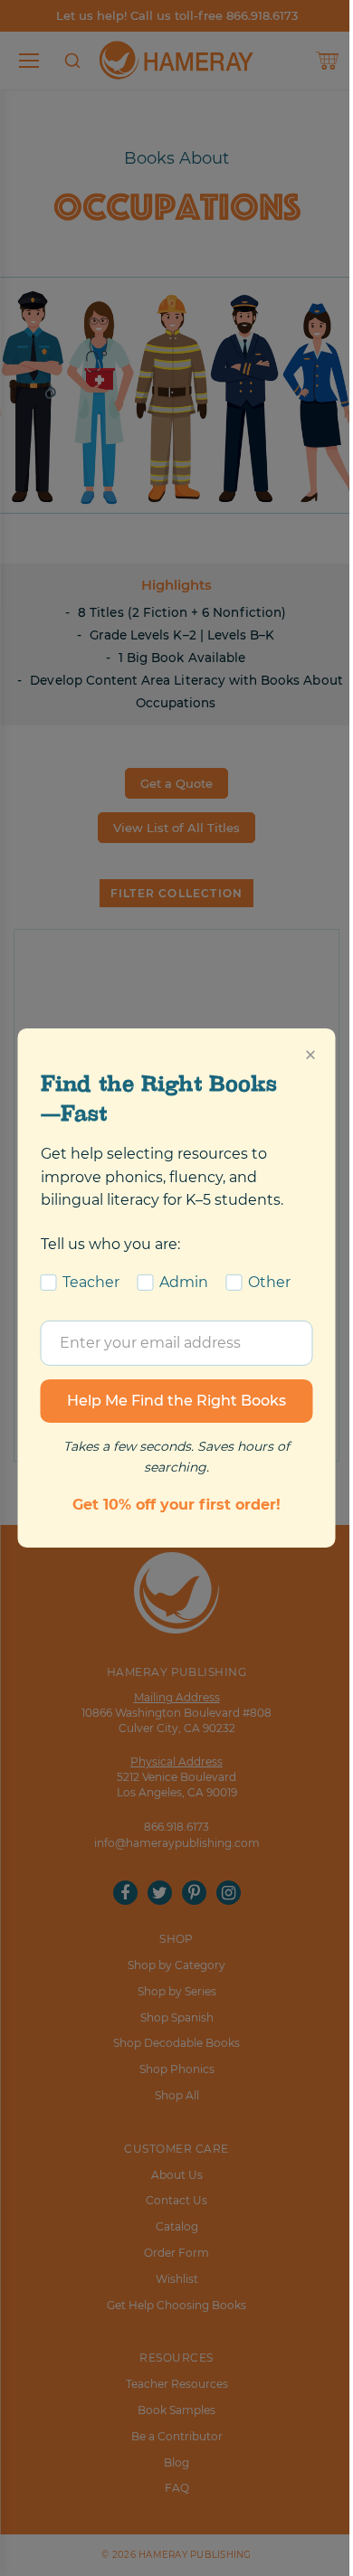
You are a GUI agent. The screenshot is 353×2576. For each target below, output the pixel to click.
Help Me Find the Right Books (176, 1401)
